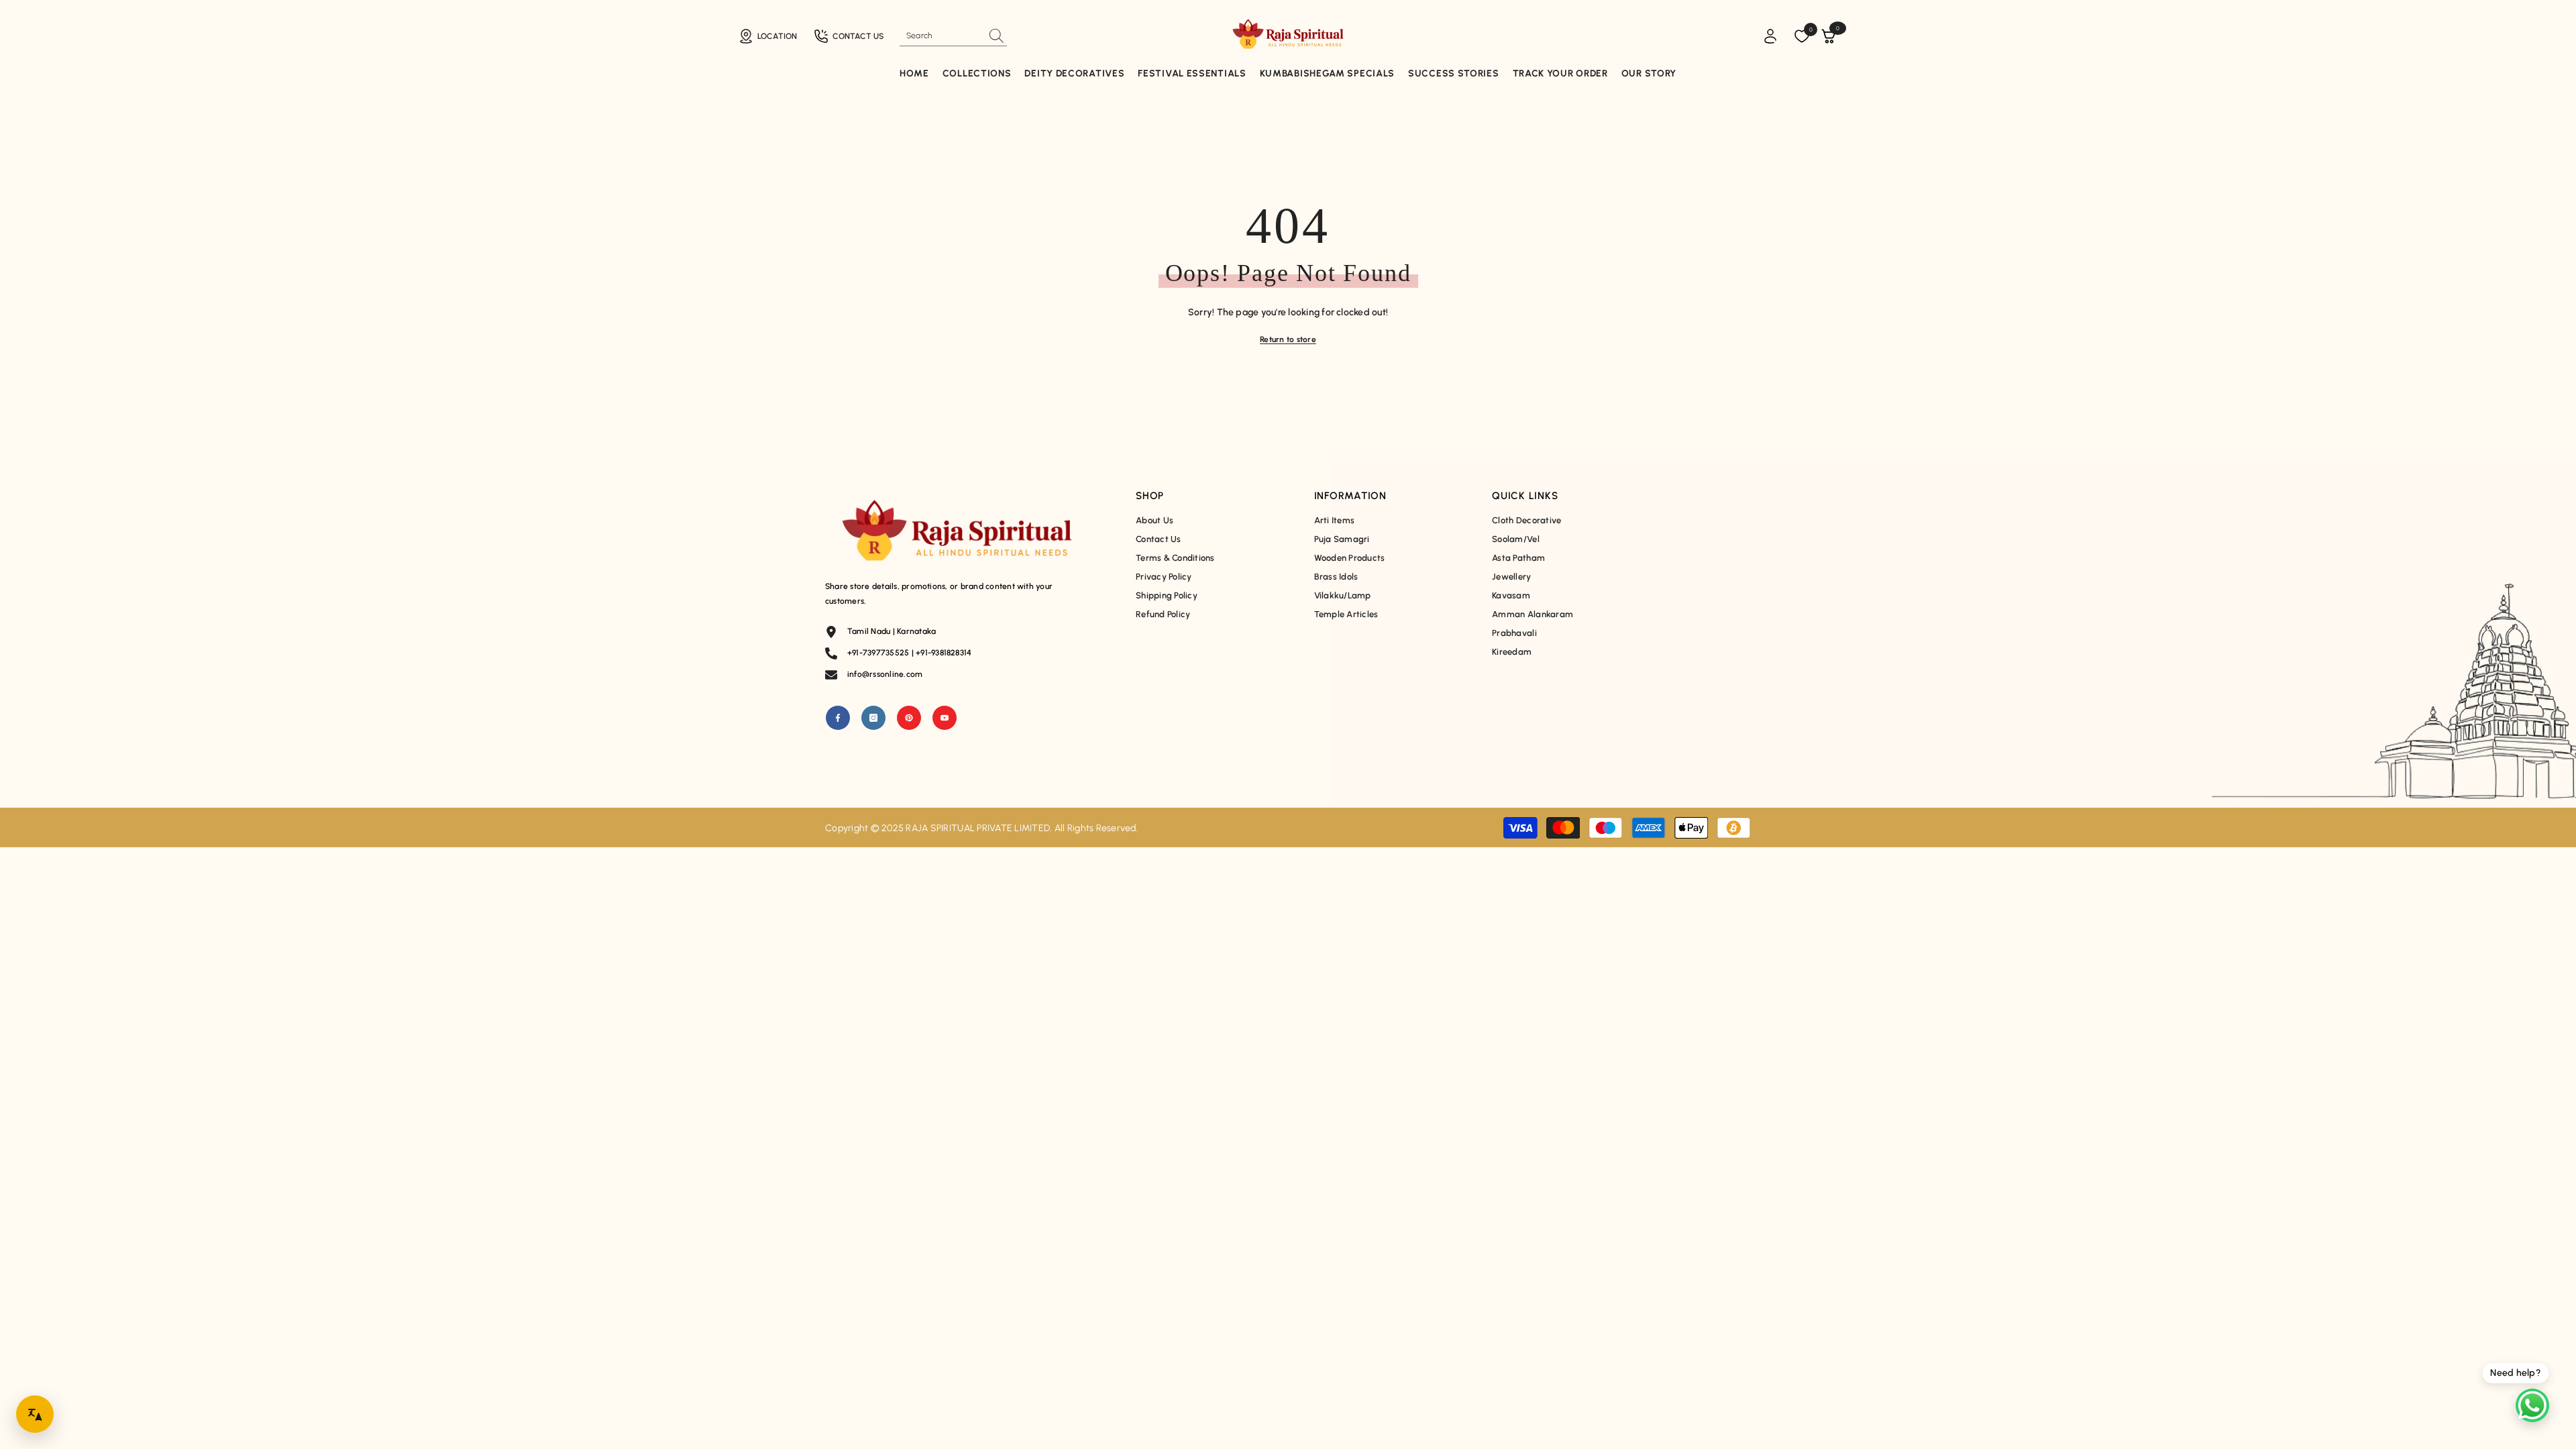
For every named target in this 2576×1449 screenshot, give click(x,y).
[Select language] (35, 1414)
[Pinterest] (909, 718)
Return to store (1288, 339)
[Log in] (1770, 36)
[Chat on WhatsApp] (2532, 1405)
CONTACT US (858, 36)
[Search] (953, 36)
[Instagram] (873, 718)
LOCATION (777, 36)
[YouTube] (945, 718)
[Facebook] (838, 718)
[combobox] (941, 36)
